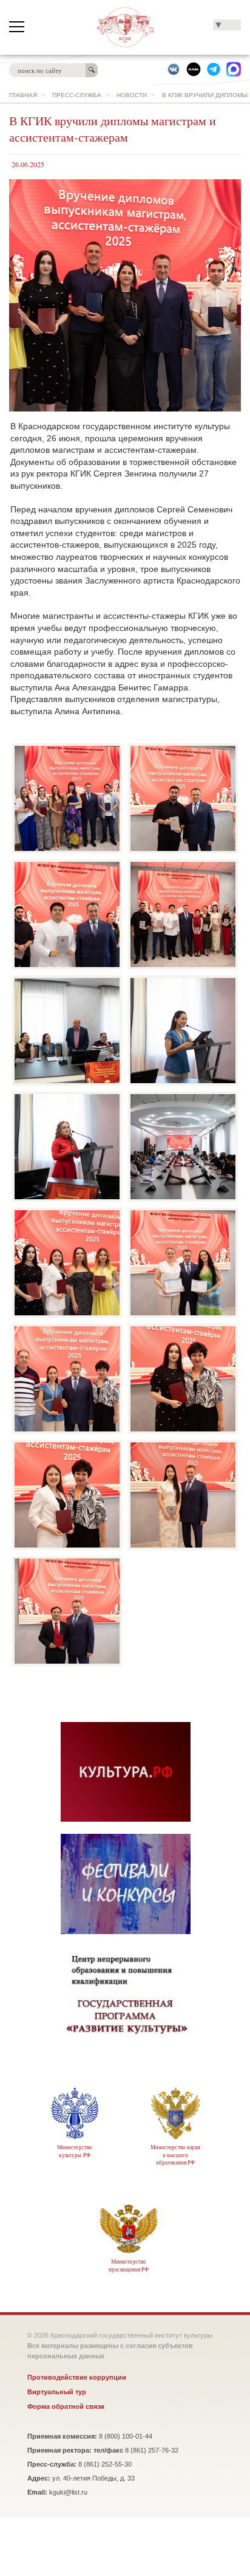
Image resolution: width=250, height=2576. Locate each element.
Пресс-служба (77, 95)
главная (23, 95)
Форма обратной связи (66, 2406)
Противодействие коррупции (77, 2377)
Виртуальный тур (57, 2392)
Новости (132, 95)
